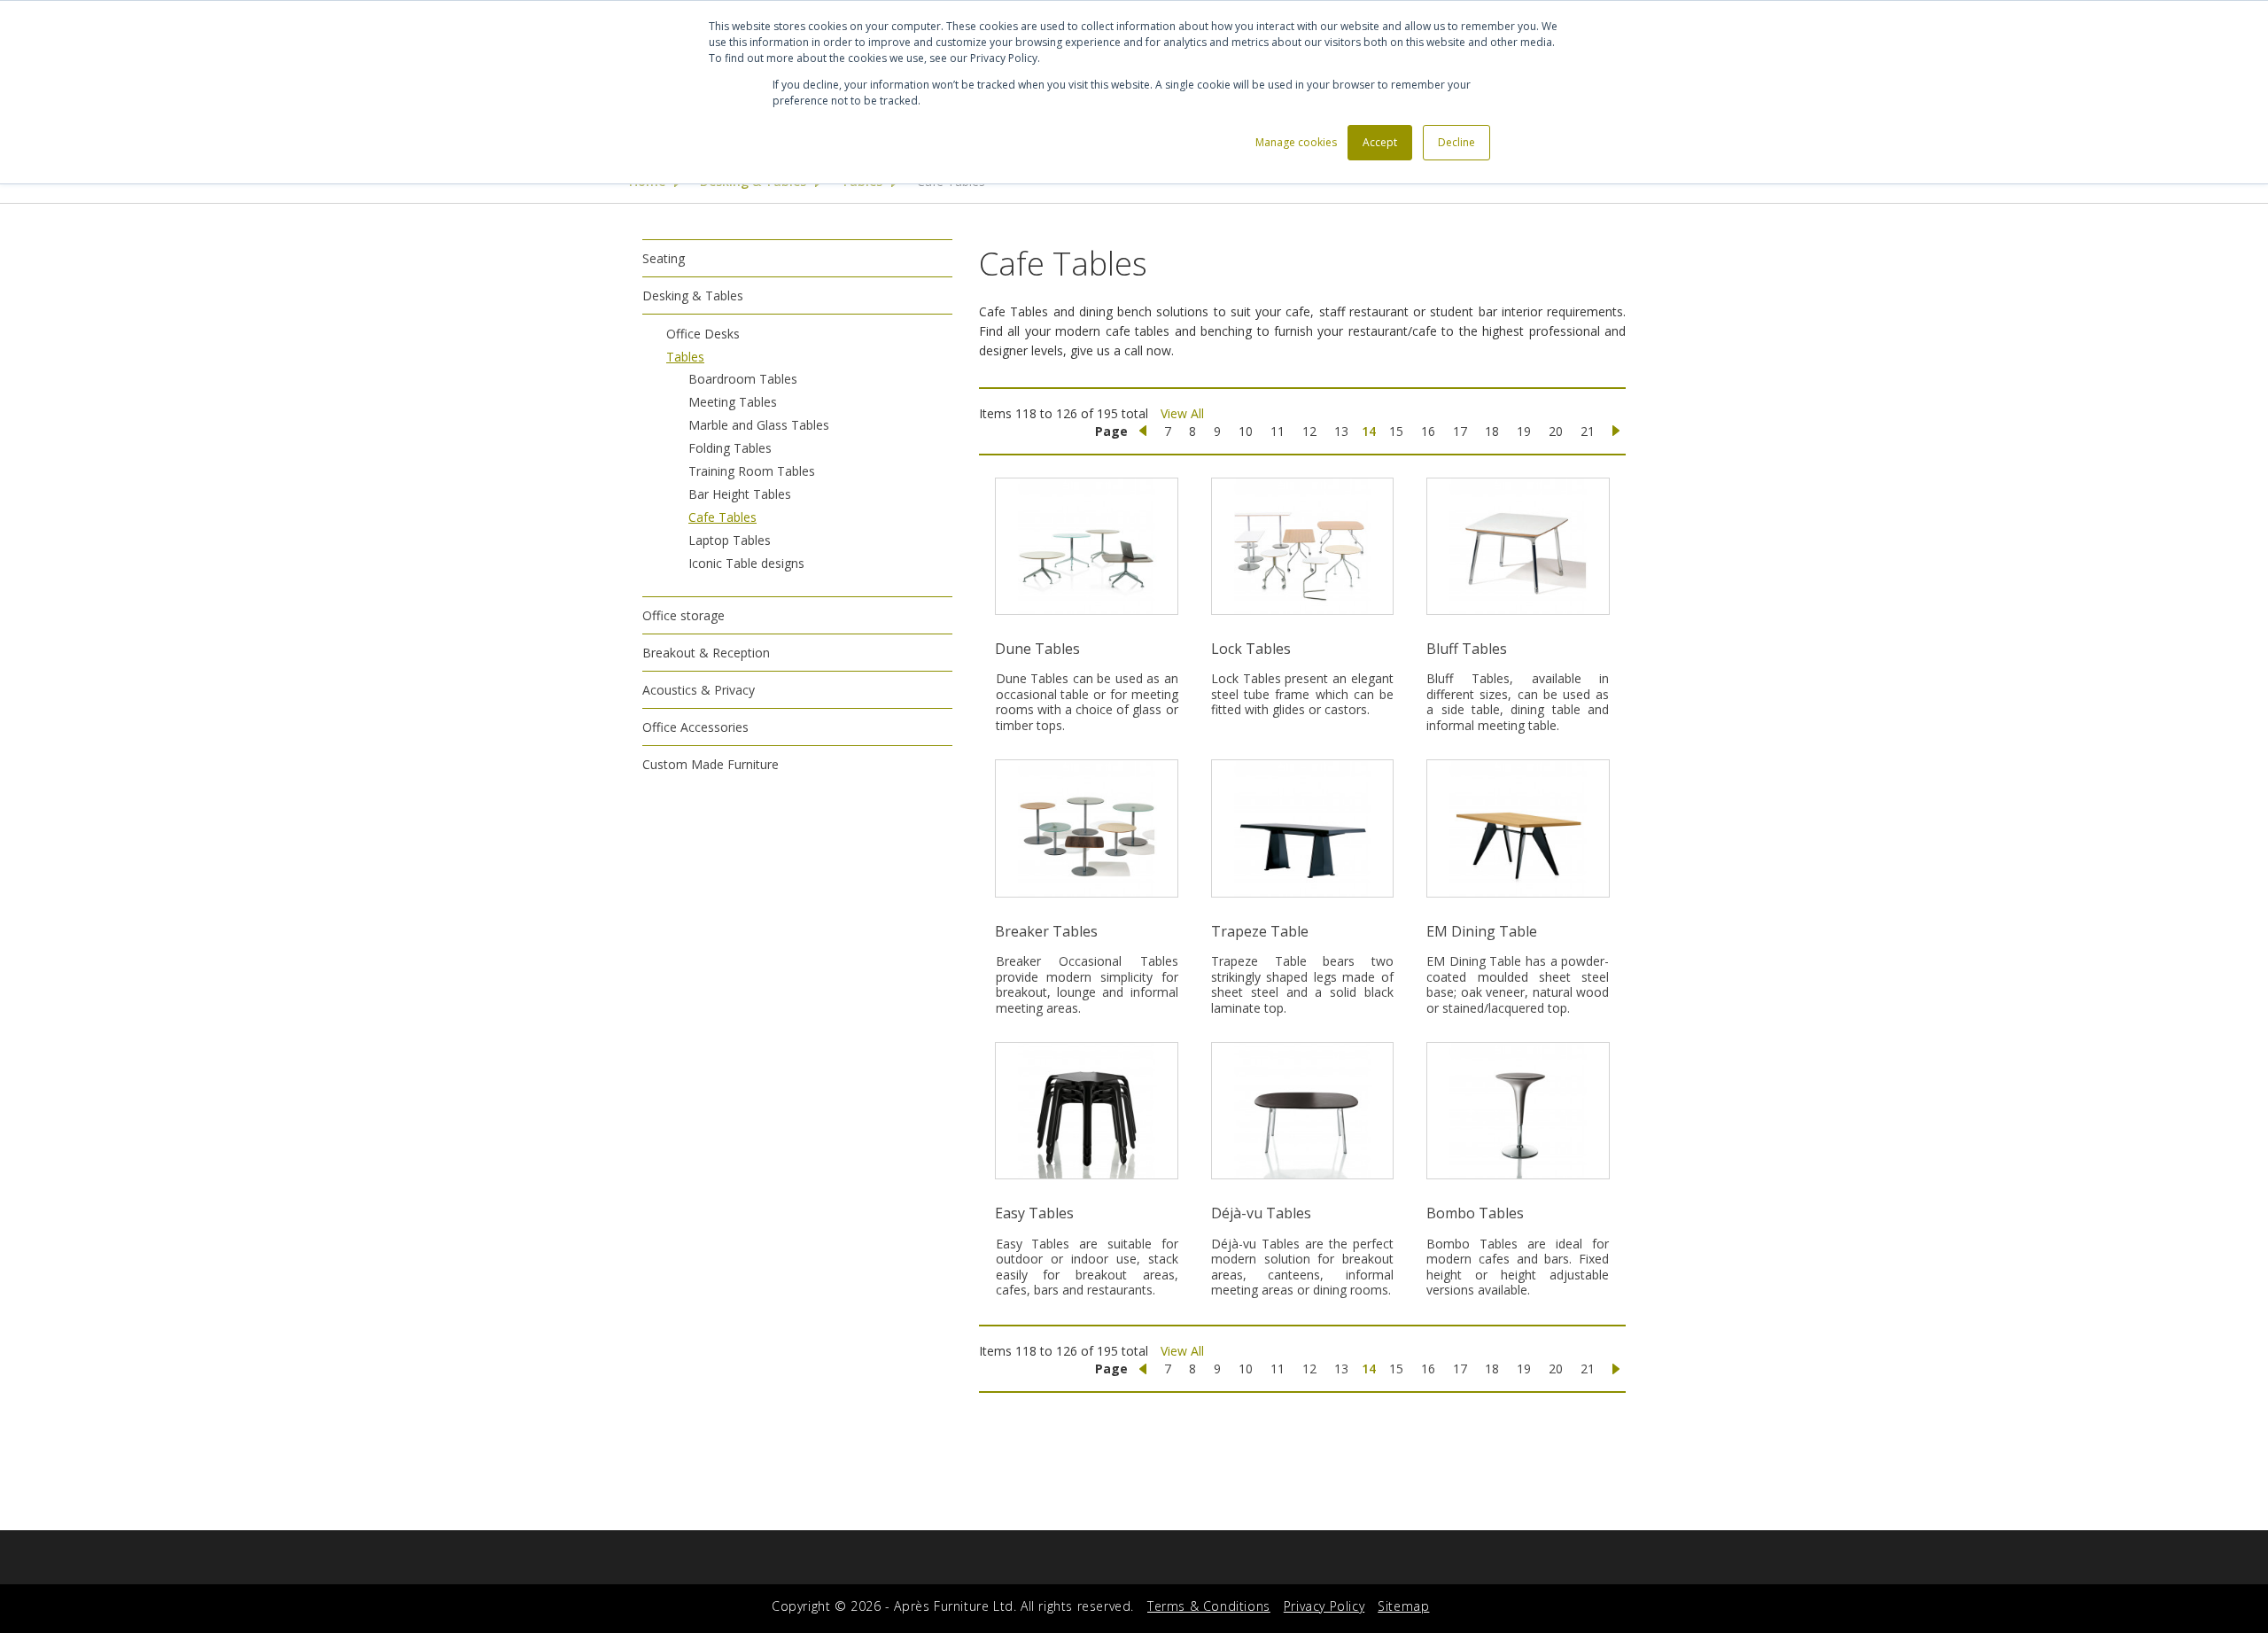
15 (1396, 431)
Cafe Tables (722, 517)
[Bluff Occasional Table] (1518, 546)
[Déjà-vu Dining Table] (1302, 1111)
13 (1341, 431)
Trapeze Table (1260, 931)
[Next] (1616, 432)
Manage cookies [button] (1296, 142)
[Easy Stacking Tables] (1087, 1111)
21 (1588, 431)
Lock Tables (1251, 649)
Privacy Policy (1324, 1606)
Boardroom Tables (743, 379)
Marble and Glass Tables (759, 425)
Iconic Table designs (746, 563)
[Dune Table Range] (1087, 546)
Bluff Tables (1467, 649)
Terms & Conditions (1209, 1606)
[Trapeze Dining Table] (1302, 828)
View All (1182, 413)
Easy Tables (1034, 1213)
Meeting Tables (733, 402)
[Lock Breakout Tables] (1302, 546)
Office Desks (703, 334)
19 (1524, 431)
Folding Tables (730, 448)
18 (1492, 431)
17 (1460, 431)
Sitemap (1403, 1606)
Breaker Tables (1046, 931)
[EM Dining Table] (1518, 828)
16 (1428, 431)
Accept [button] (1380, 142)
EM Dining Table (1482, 931)
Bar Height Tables (740, 494)
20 (1556, 431)
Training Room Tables (752, 471)
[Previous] (1143, 432)
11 (1278, 431)
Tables (685, 357)
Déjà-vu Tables (1261, 1213)
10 (1246, 431)
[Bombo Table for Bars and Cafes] (1518, 1111)
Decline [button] (1456, 142)
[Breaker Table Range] (1087, 828)
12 (1309, 431)
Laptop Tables (730, 540)
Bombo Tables (1475, 1213)
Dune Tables (1037, 649)
